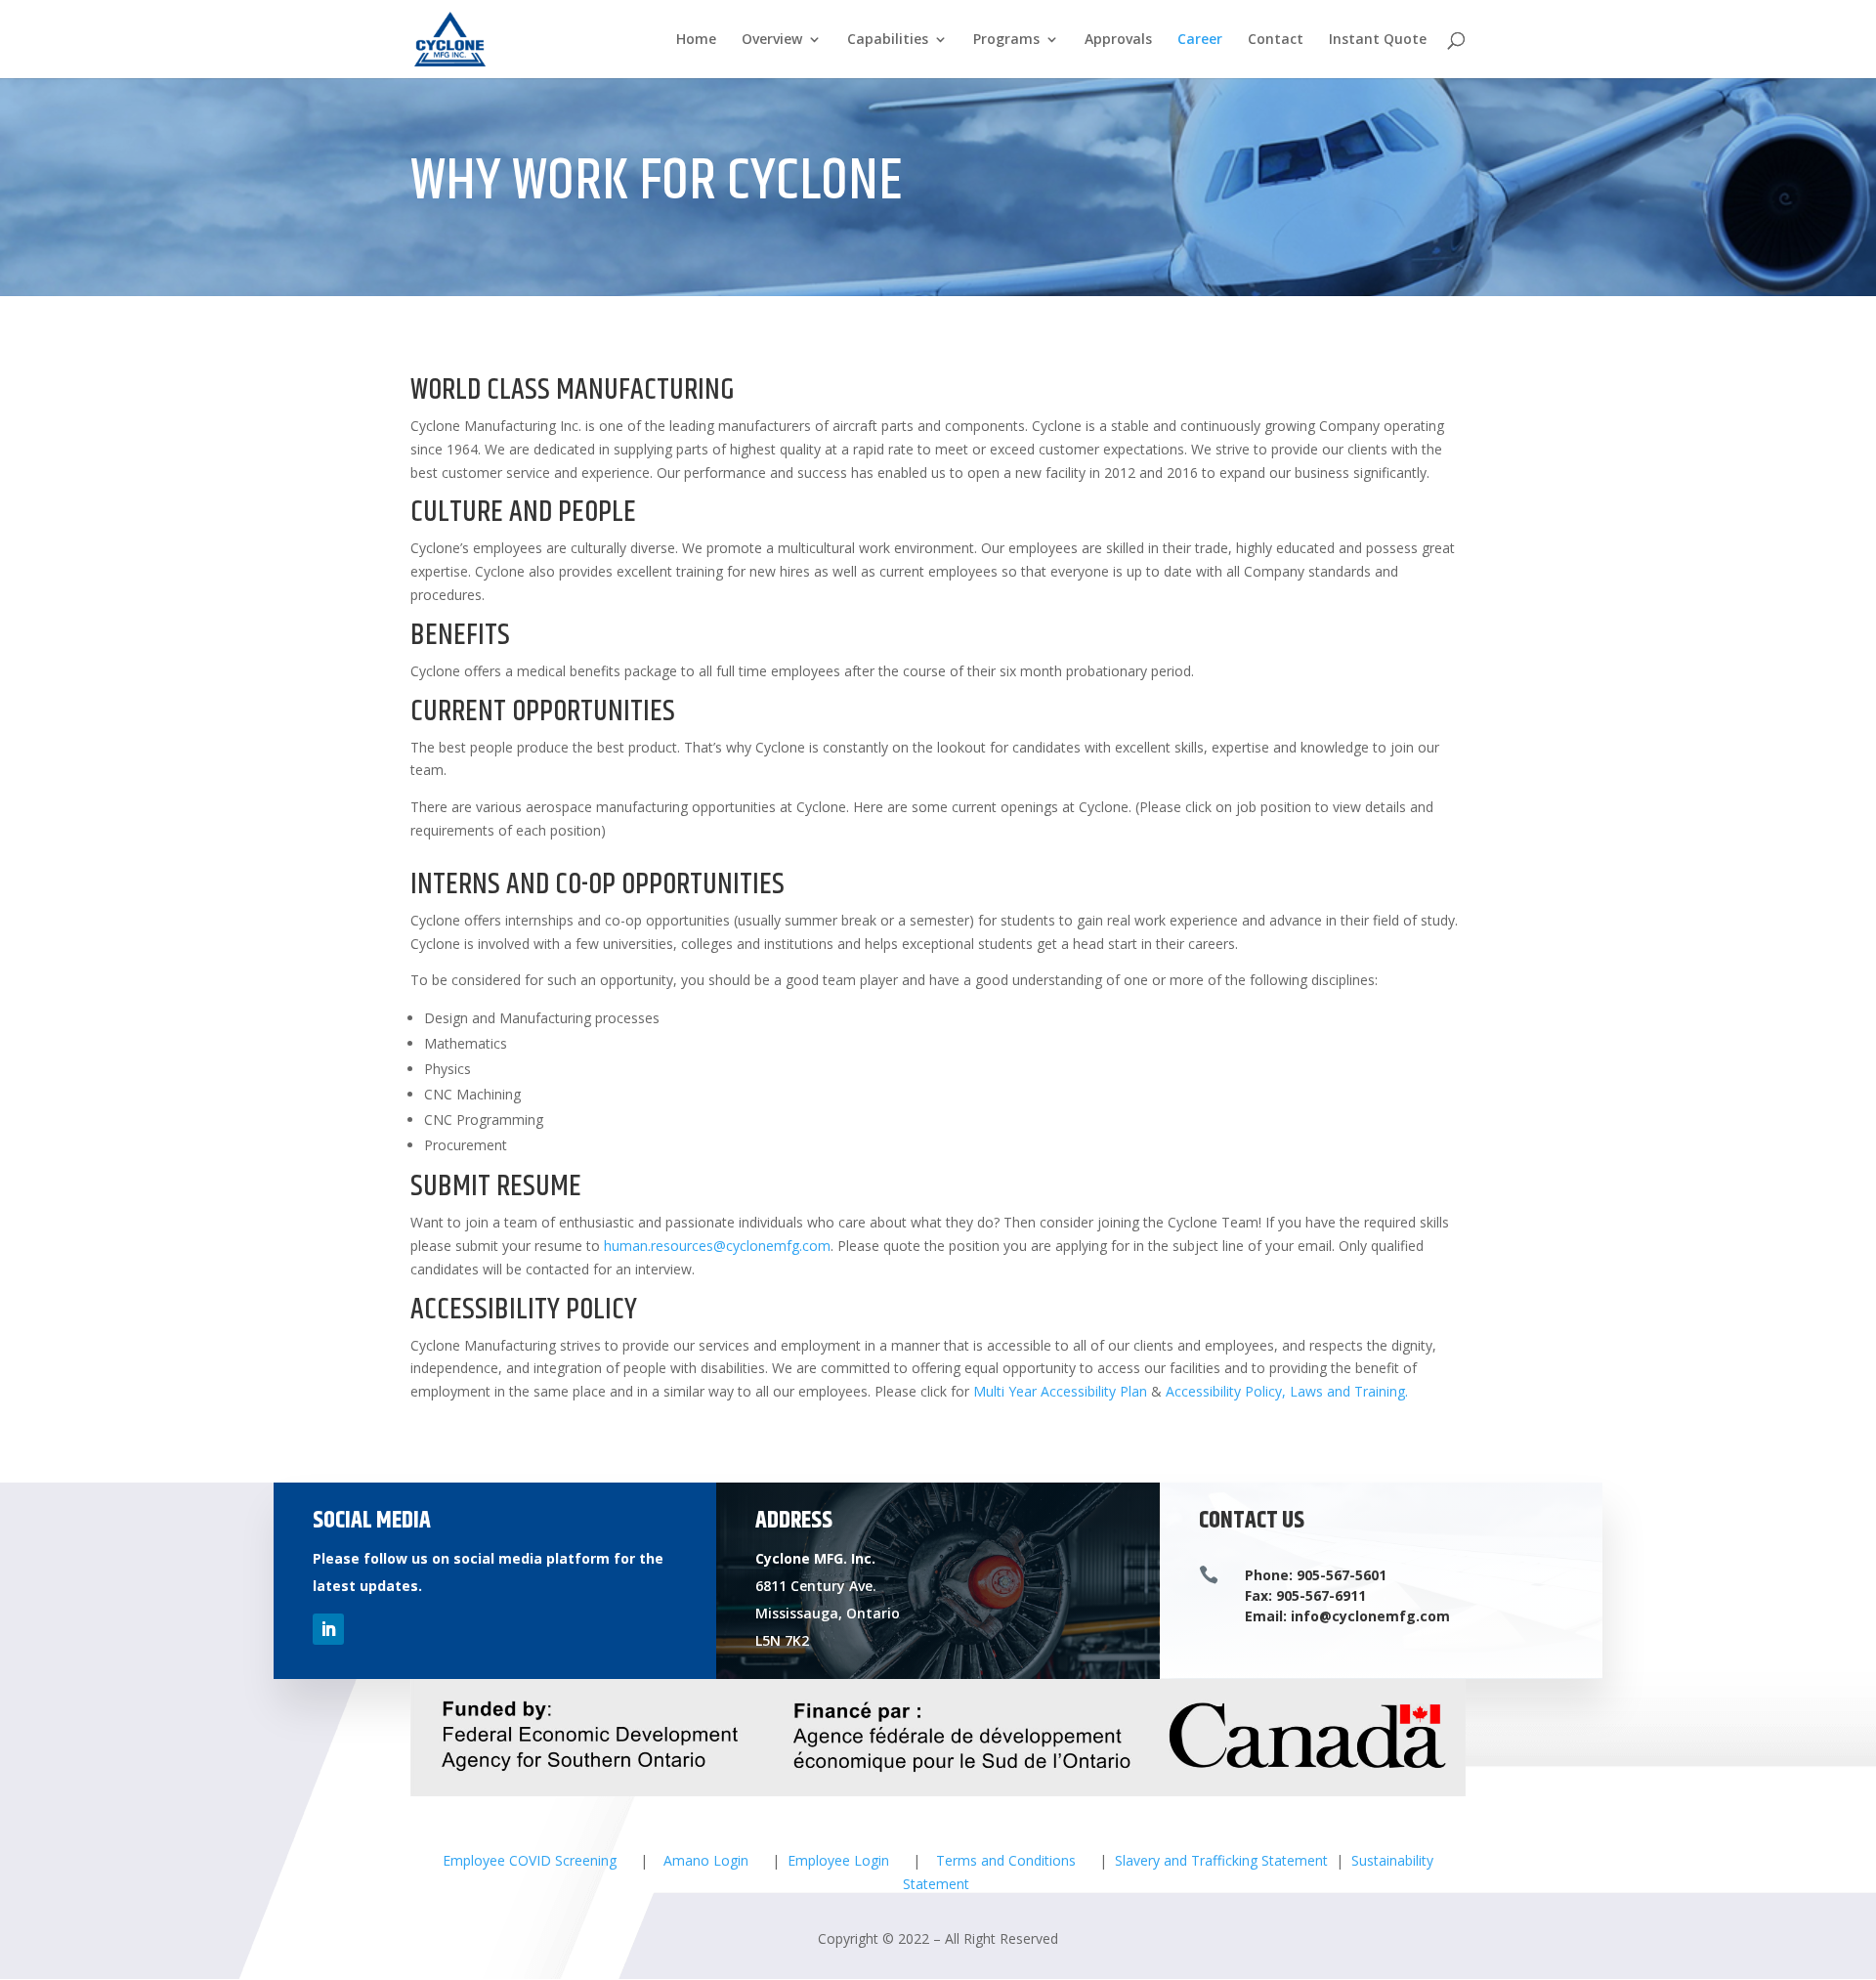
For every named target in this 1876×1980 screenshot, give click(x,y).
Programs (1006, 40)
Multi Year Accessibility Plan (1060, 1391)
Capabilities (888, 40)
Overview (772, 40)
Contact (1276, 40)
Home (696, 40)
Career (1200, 40)
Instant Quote (1378, 40)
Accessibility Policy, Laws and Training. (1287, 1391)
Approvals (1118, 40)
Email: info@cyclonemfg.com (1347, 1616)
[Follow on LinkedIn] (328, 1629)
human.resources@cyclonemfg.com (717, 1246)
